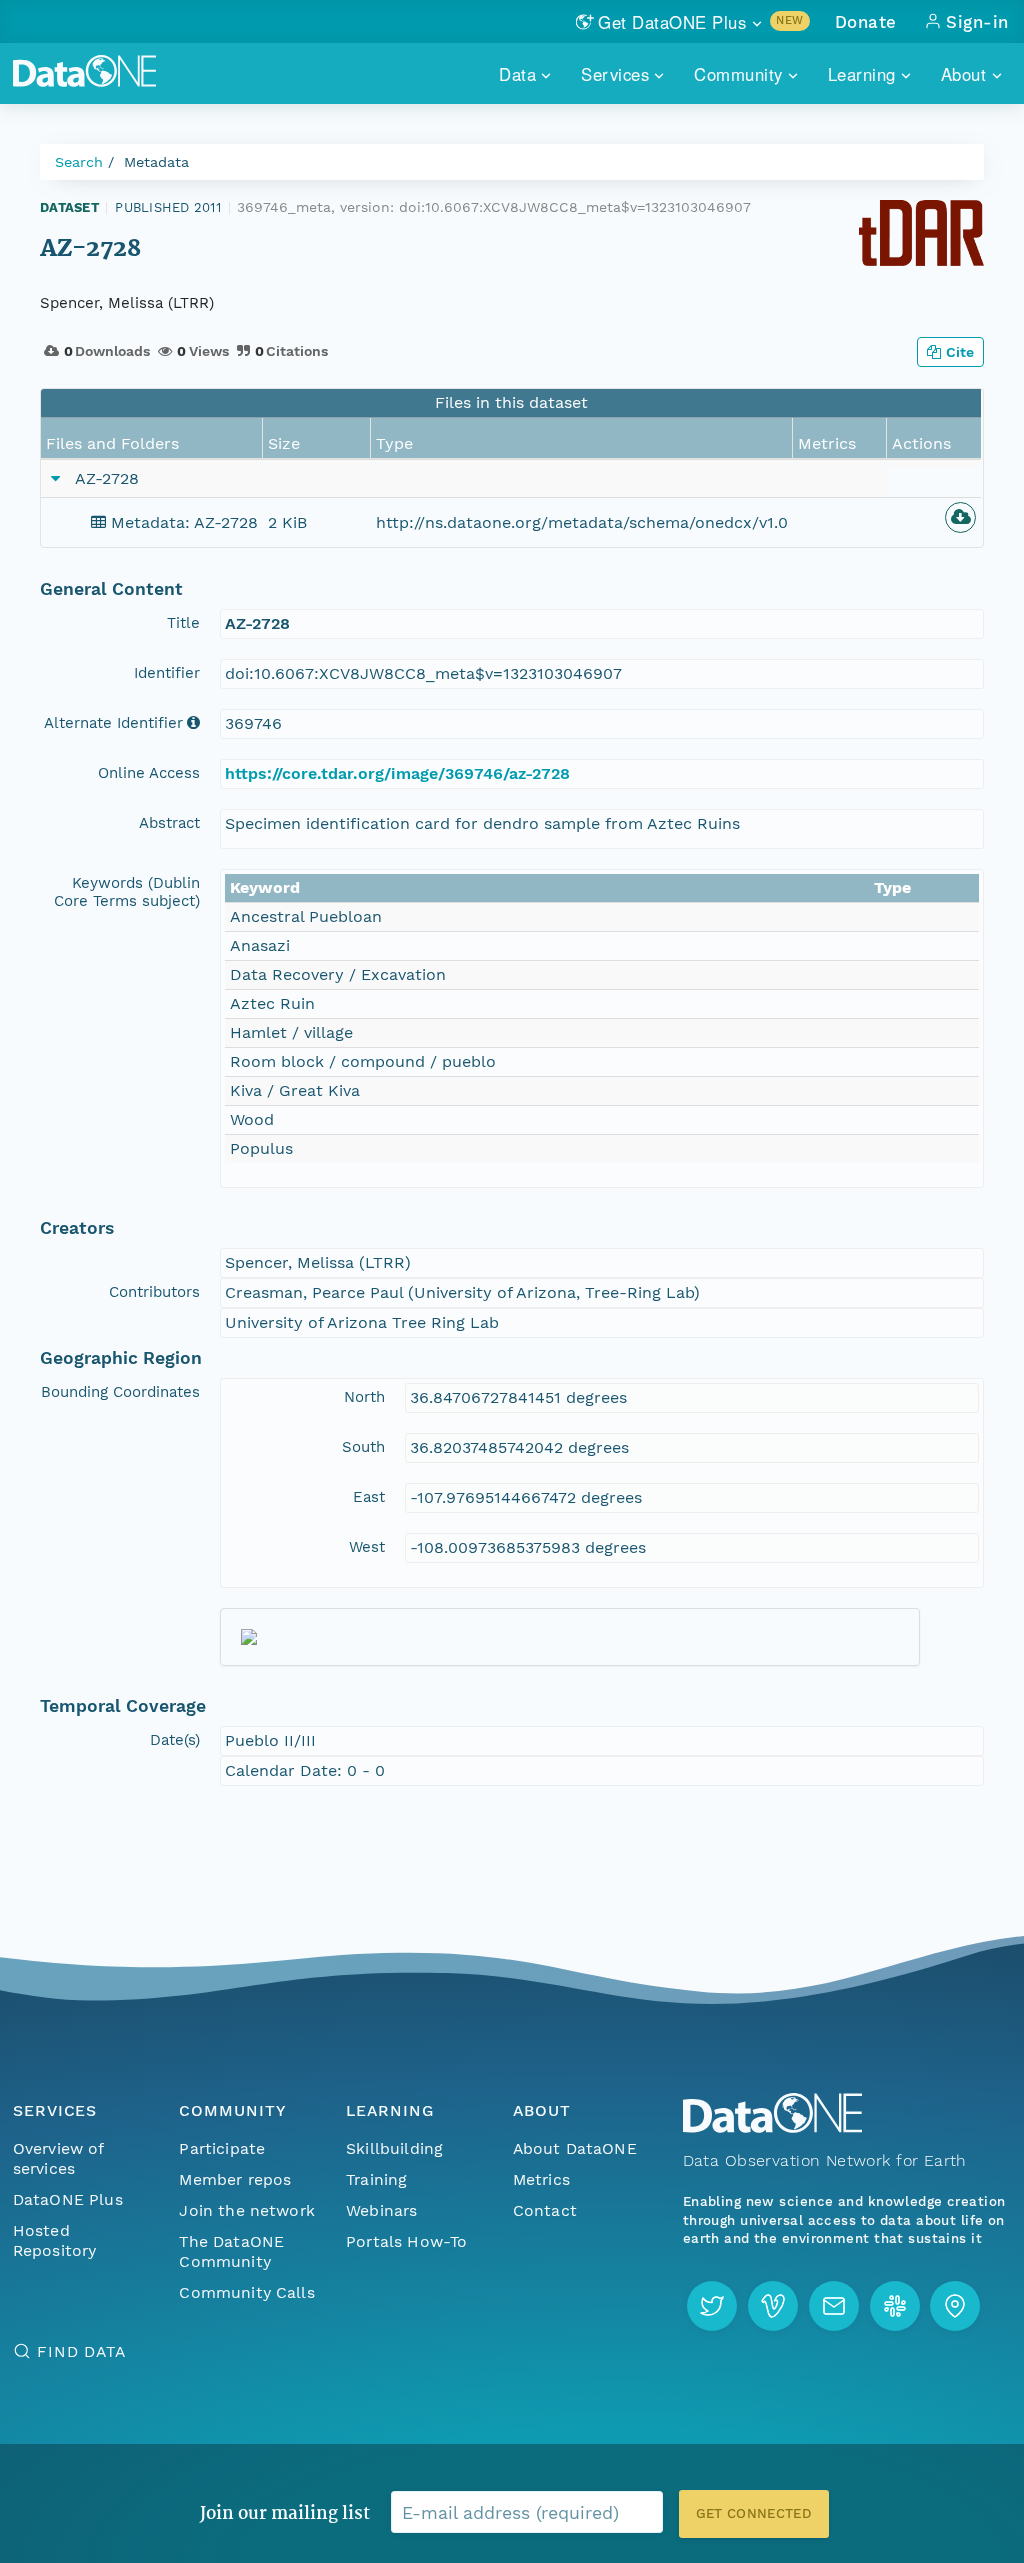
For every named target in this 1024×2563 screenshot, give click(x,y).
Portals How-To (406, 2241)
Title (183, 623)
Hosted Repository (55, 2240)
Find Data (81, 2351)
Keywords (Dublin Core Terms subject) (127, 892)
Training (376, 2179)
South (363, 1447)
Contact (545, 2210)
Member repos (235, 2179)
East (369, 1497)
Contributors (154, 1292)
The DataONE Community (231, 2251)
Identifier (167, 673)
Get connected (754, 2513)
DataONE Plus (68, 2199)
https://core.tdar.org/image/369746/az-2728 (397, 773)
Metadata (156, 162)
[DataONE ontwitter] (712, 2306)
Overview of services (58, 2158)
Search (79, 162)
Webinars (381, 2210)
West (367, 1547)
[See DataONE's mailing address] (955, 2306)
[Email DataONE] (834, 2306)
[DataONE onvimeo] (773, 2306)
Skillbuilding (394, 2148)
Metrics (541, 2179)
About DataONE (575, 2148)
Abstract (169, 823)
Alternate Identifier (113, 723)
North (364, 1397)
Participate (222, 2148)
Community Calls (246, 2292)
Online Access (149, 773)
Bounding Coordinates (120, 1392)
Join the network (247, 2210)
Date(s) (175, 1740)
